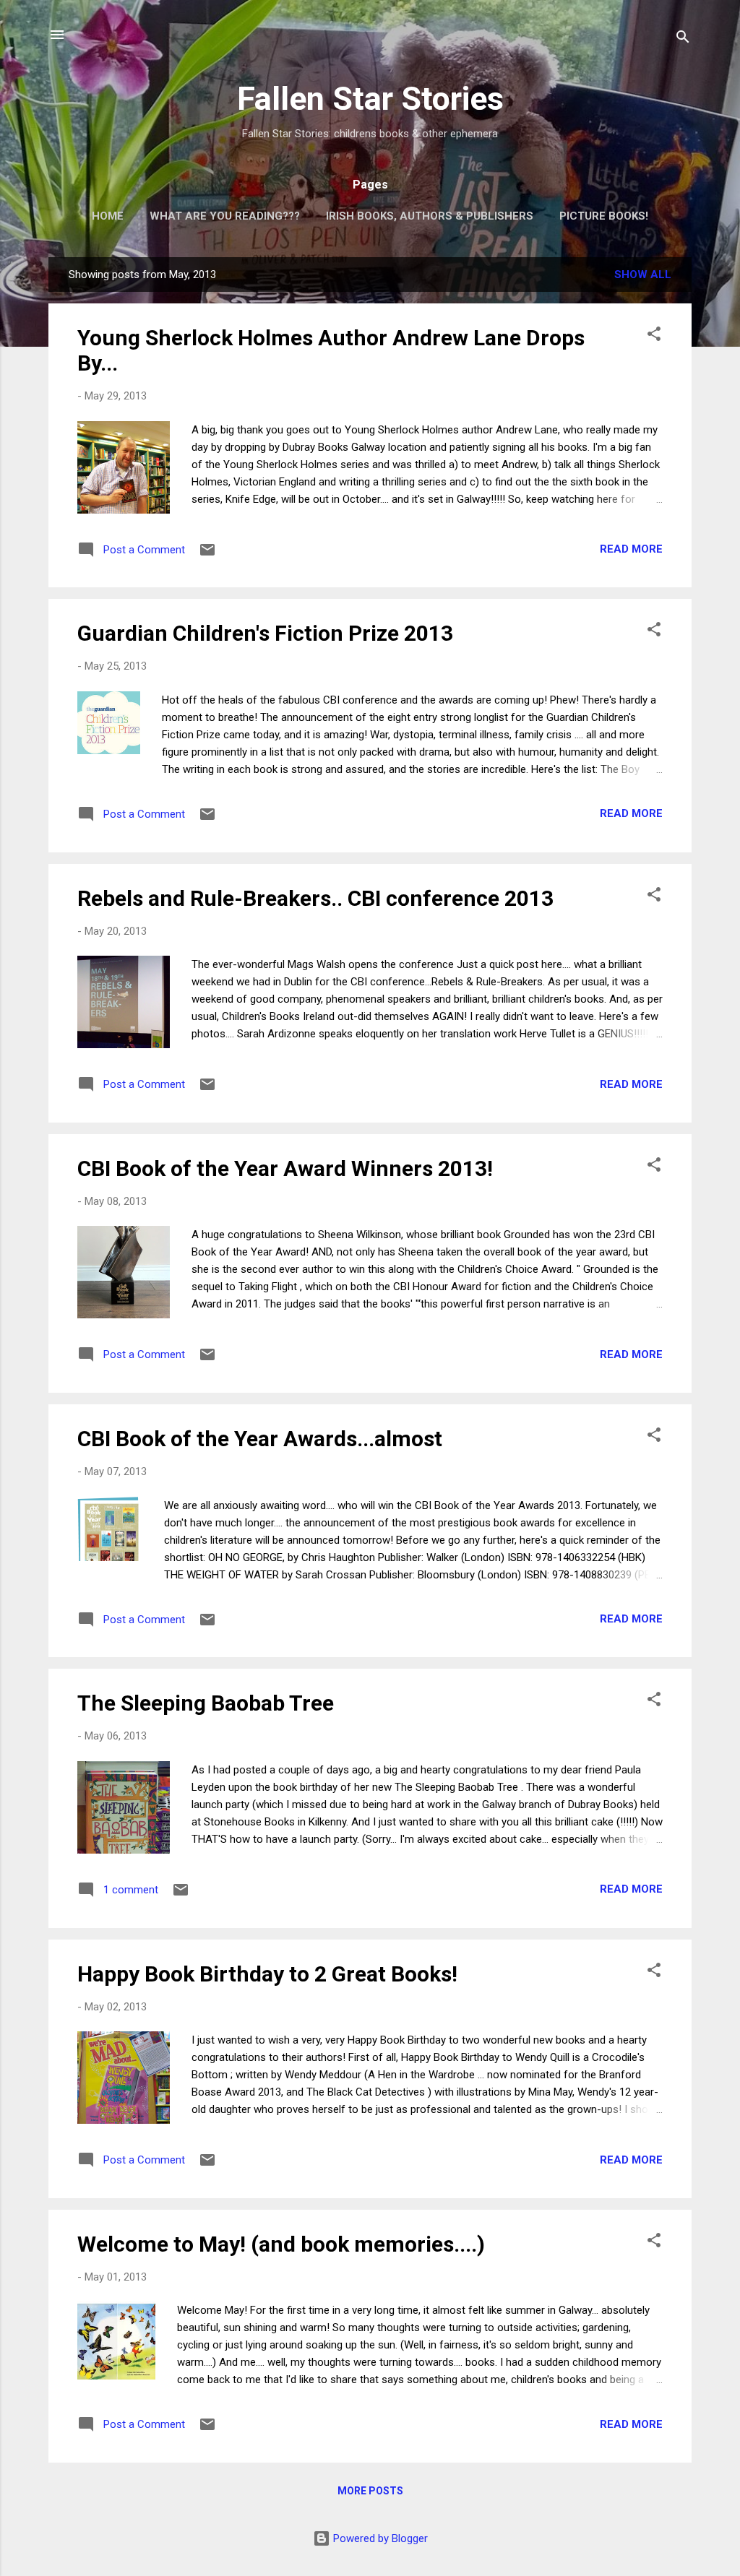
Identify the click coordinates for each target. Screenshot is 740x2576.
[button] (654, 336)
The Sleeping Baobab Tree (206, 1703)
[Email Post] (207, 555)
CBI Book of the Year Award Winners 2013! (285, 1168)
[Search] (683, 39)
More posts (370, 2491)
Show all (643, 275)
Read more (631, 549)
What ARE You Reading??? (225, 216)
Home (108, 216)
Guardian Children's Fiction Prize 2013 (265, 633)
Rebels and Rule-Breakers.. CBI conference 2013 (315, 898)
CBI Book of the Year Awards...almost (260, 1439)
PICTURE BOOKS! (604, 216)
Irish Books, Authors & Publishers (430, 216)
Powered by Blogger (379, 2538)
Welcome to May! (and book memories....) (281, 2244)
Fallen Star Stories (370, 99)
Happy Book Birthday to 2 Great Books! (267, 1974)
